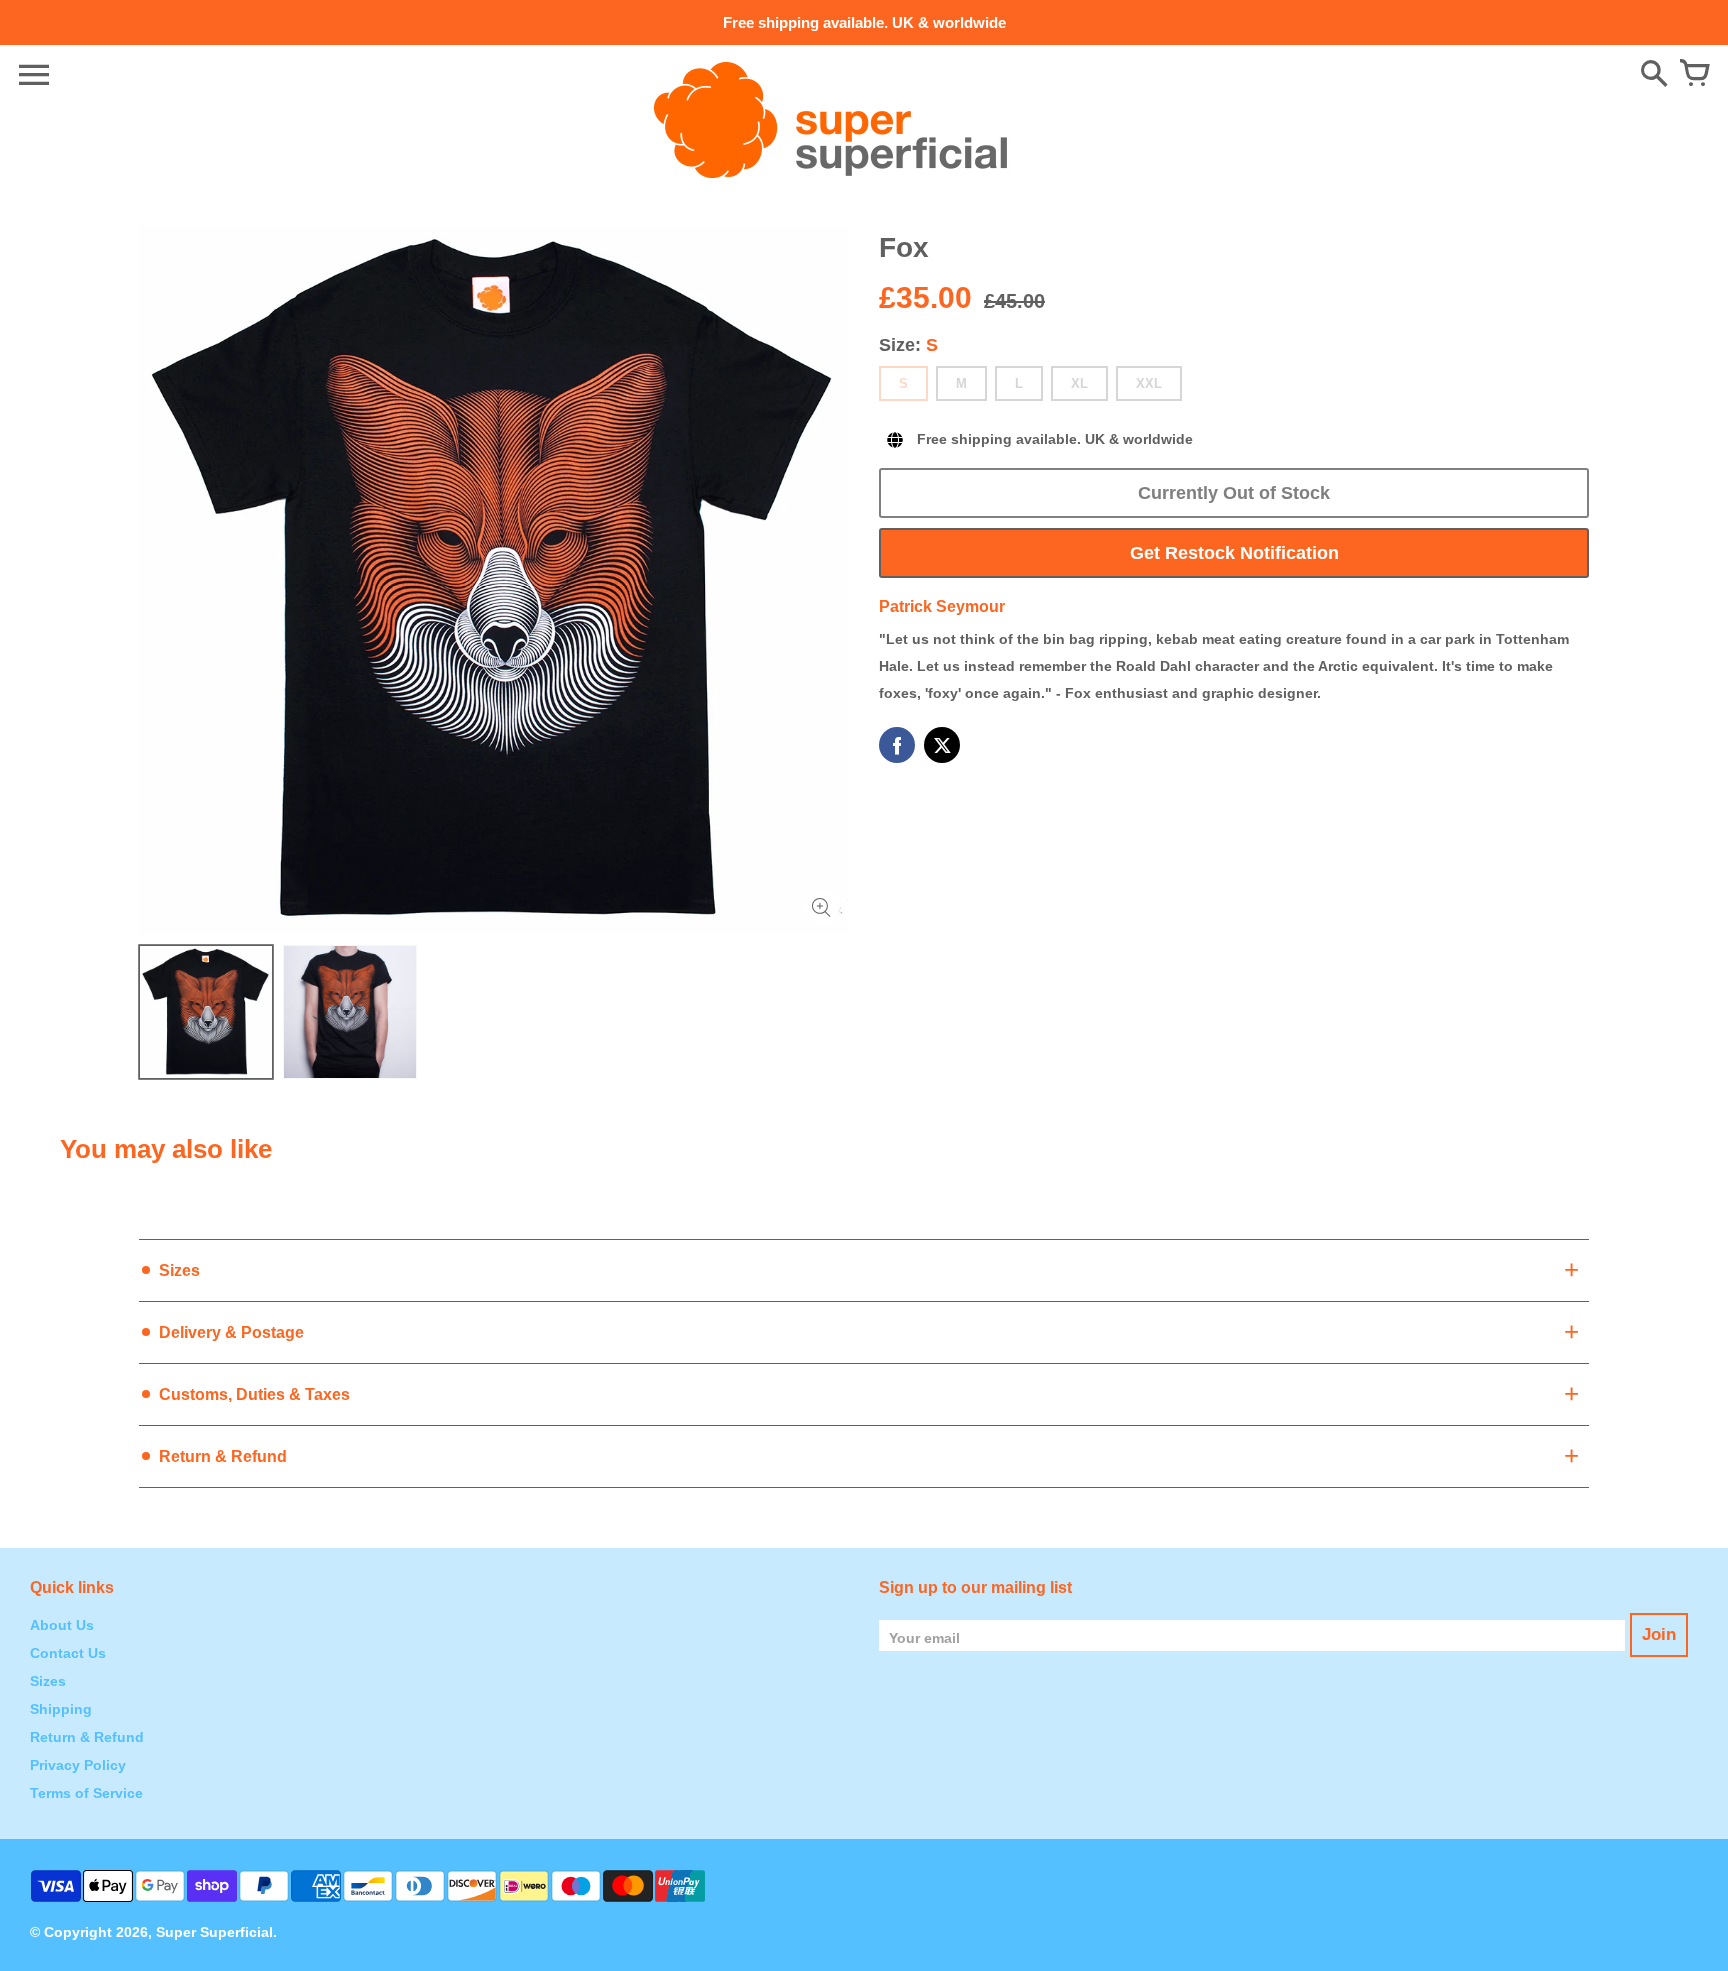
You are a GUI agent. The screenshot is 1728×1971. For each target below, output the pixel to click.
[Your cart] (1694, 75)
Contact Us (68, 1653)
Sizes (48, 1681)
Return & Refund (87, 1737)
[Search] (1654, 75)
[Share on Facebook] (897, 745)
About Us (62, 1625)
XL (1079, 383)
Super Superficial (214, 1932)
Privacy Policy (78, 1765)
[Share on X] (942, 745)
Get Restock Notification (1234, 553)
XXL (1149, 383)
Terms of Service (86, 1793)
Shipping (61, 1709)
